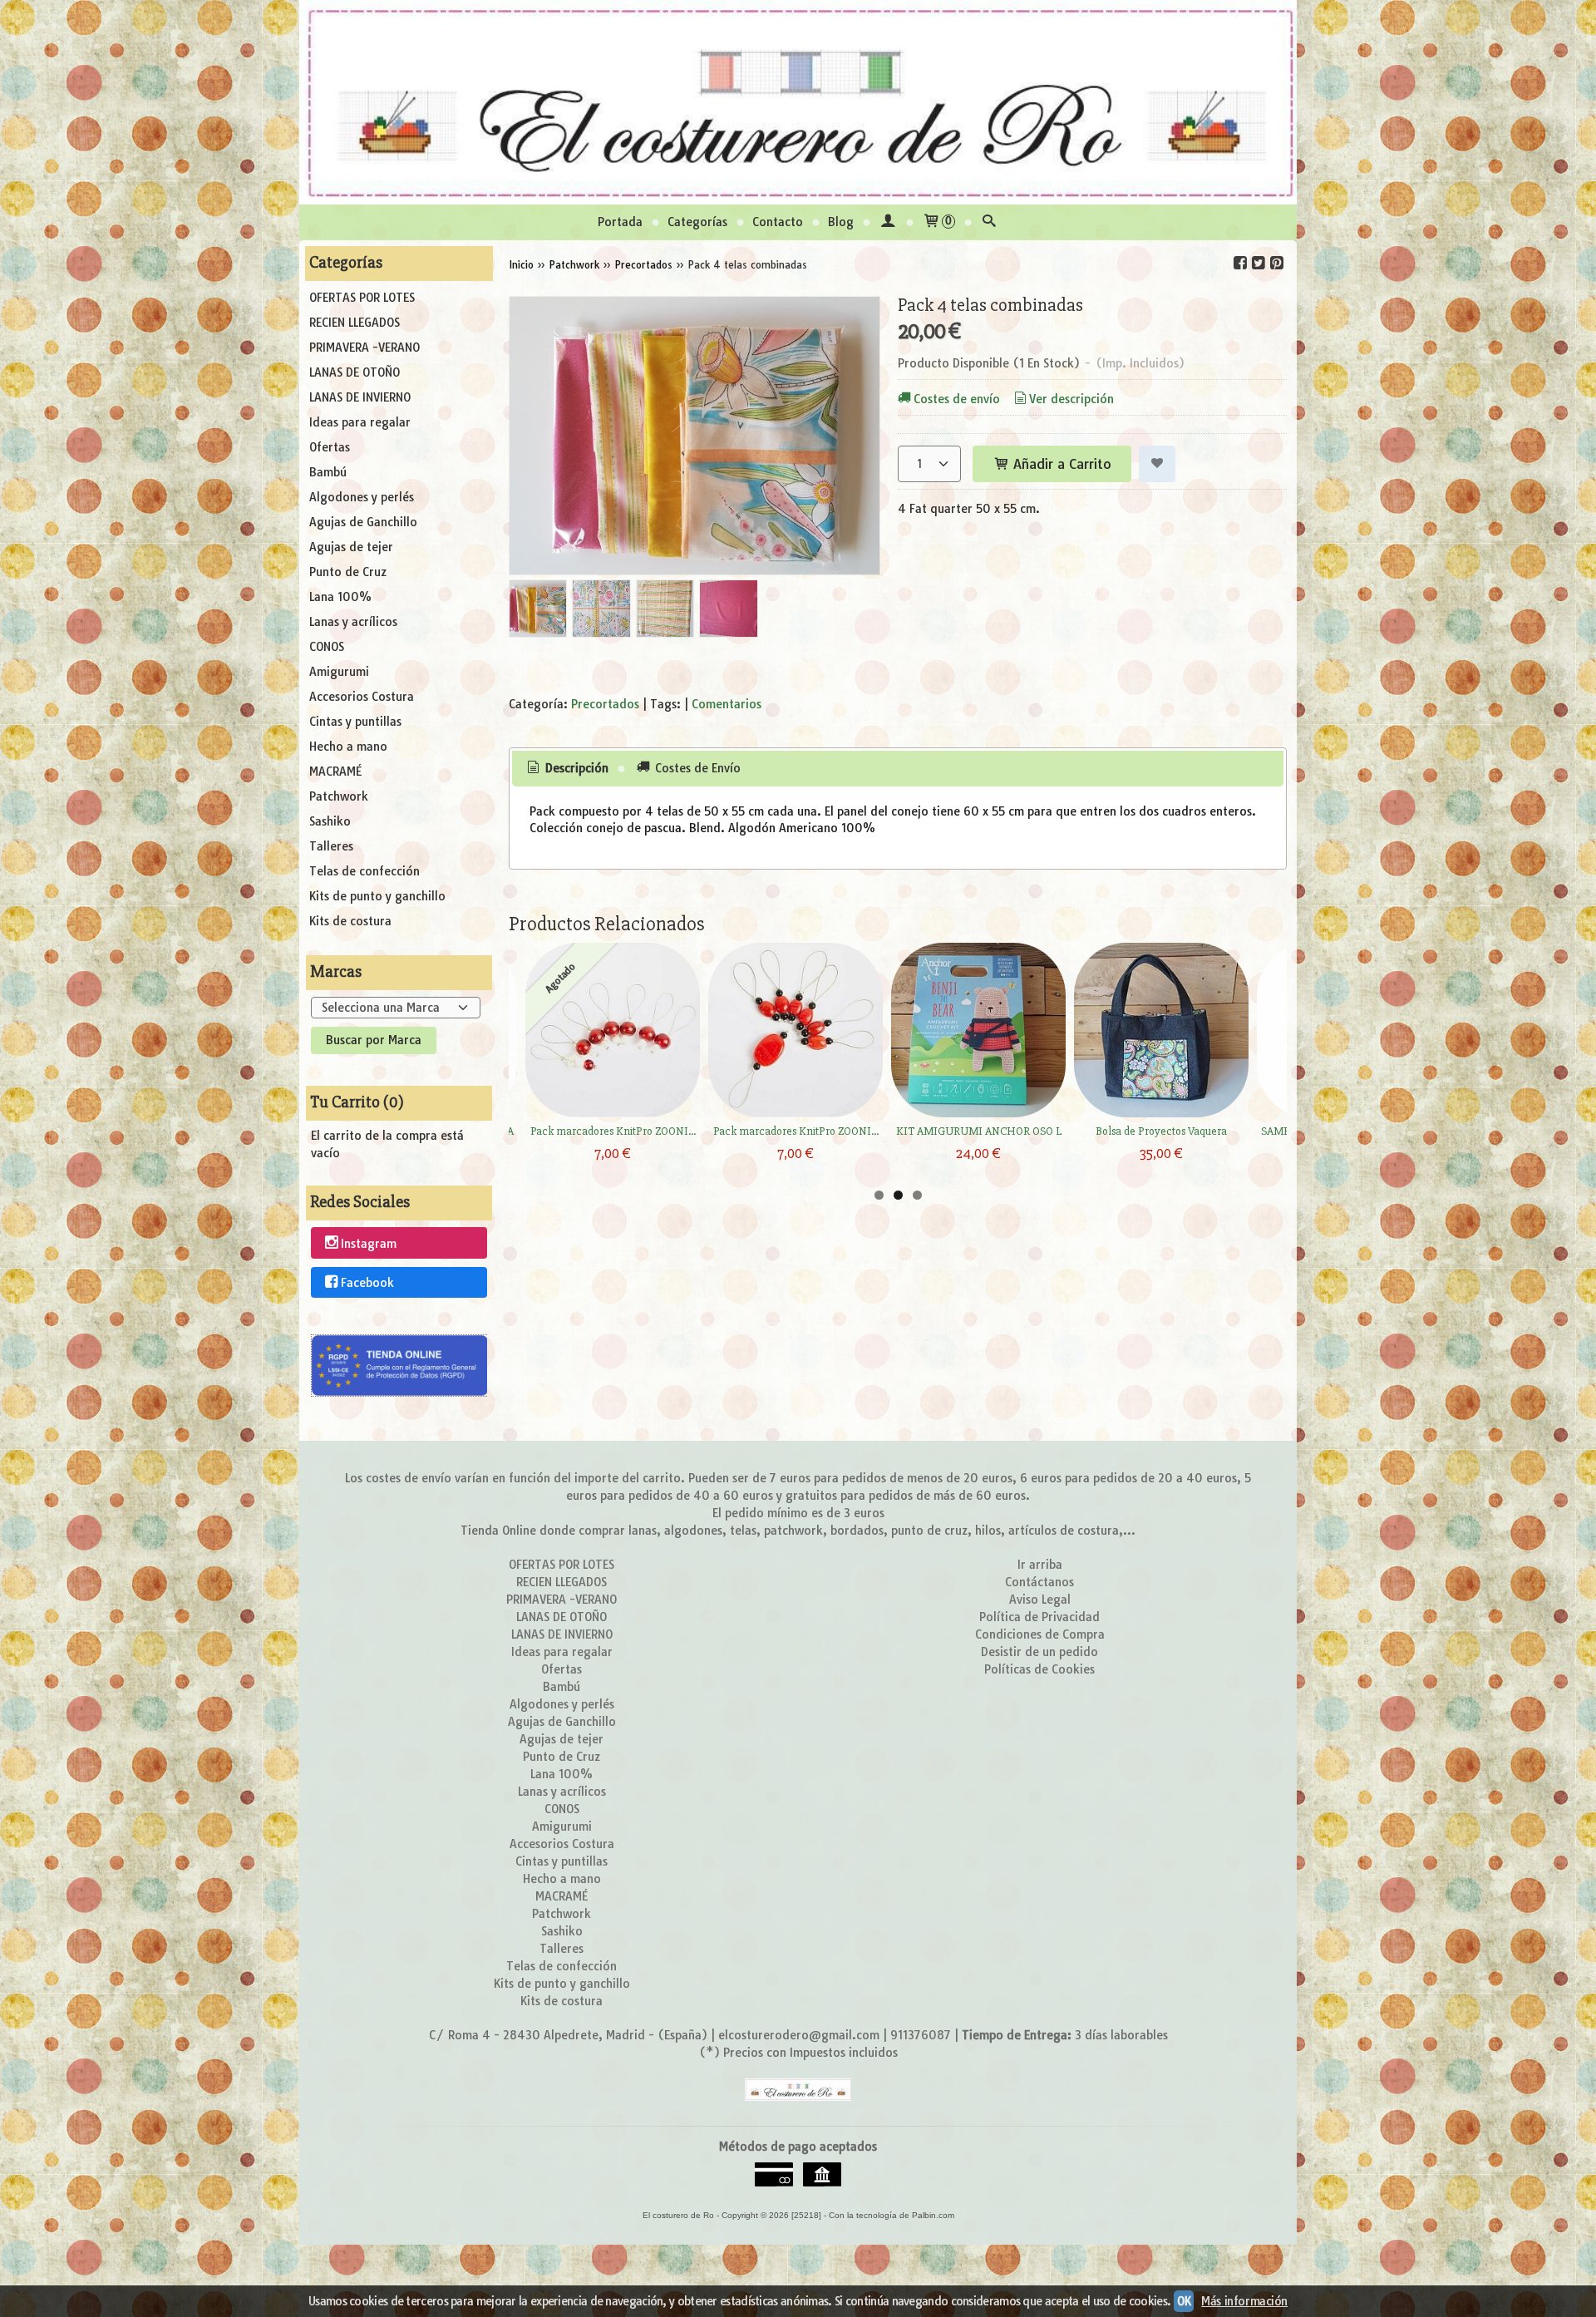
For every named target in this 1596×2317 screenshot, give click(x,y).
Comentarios (727, 704)
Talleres (331, 846)
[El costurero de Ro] (798, 102)
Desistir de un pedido (1039, 1652)
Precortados (605, 704)
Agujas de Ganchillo (363, 522)
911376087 (921, 2035)
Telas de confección (365, 871)
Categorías (697, 222)
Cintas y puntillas (355, 722)
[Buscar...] (989, 222)
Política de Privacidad (1039, 1617)
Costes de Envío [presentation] (696, 768)
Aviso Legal (1040, 1600)
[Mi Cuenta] (888, 222)
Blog (841, 222)
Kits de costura (350, 921)
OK (1184, 2301)
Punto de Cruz (348, 572)
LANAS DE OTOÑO (355, 372)
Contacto (778, 222)
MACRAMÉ (335, 772)
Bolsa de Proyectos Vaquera (1161, 1131)
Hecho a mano (348, 747)
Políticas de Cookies (1039, 1669)
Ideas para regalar (360, 422)
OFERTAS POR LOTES (362, 298)
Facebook (367, 1283)
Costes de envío (957, 399)
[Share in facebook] (1240, 263)
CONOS (327, 647)
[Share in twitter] (1259, 263)
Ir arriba (1040, 1565)
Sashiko (330, 821)
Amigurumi (339, 672)
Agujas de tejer (351, 547)
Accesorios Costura (362, 697)
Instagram (369, 1244)
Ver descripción (1071, 399)
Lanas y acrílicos (353, 622)
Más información (1244, 2301)
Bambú (328, 472)
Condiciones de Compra (1040, 1634)
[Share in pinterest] (1277, 263)
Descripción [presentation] (575, 768)
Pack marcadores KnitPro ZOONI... (613, 1131)
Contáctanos (1039, 1582)
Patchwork (339, 796)
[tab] (567, 769)
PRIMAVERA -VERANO (365, 348)
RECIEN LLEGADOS (355, 323)
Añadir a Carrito (1060, 464)
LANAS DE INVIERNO (360, 397)
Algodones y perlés (362, 497)
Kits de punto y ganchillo (377, 896)
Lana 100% (340, 597)
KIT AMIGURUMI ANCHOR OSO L (979, 1131)
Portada (620, 222)
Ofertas (330, 447)
